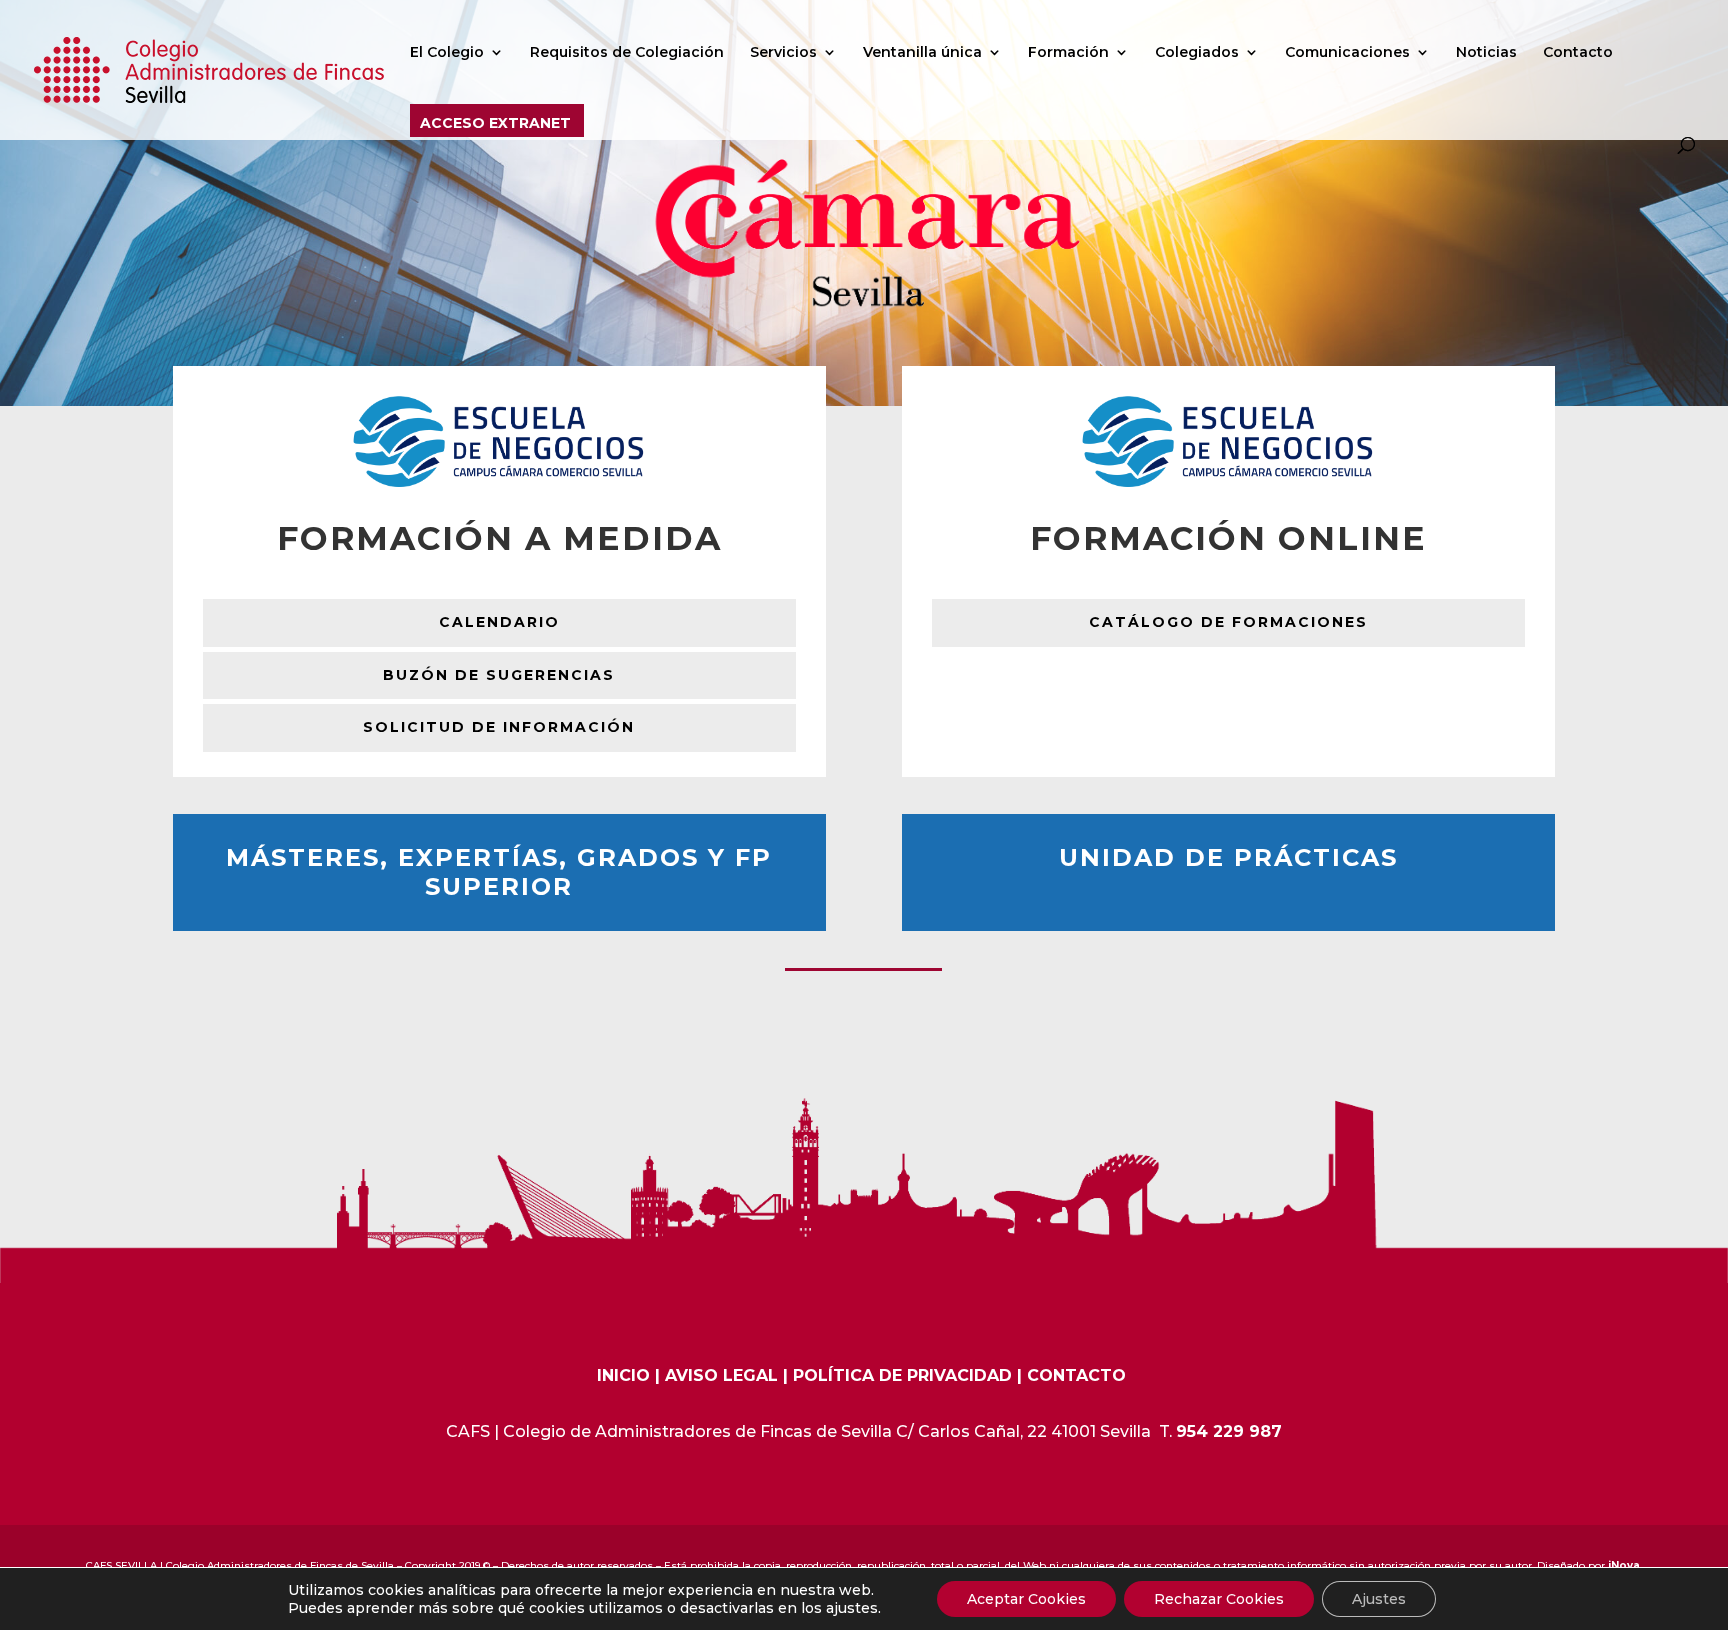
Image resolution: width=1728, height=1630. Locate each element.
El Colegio (447, 53)
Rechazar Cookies (1219, 1599)
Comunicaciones (1347, 53)
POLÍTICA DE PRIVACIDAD (902, 1375)
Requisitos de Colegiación (627, 53)
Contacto (1578, 53)
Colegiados (1197, 53)
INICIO (623, 1375)
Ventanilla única (922, 53)
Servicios (783, 53)
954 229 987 (1229, 1431)
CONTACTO (1076, 1375)
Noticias (1486, 53)
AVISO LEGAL (721, 1375)
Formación (1068, 53)
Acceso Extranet (495, 124)
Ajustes (1379, 1599)
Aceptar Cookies (1026, 1599)
